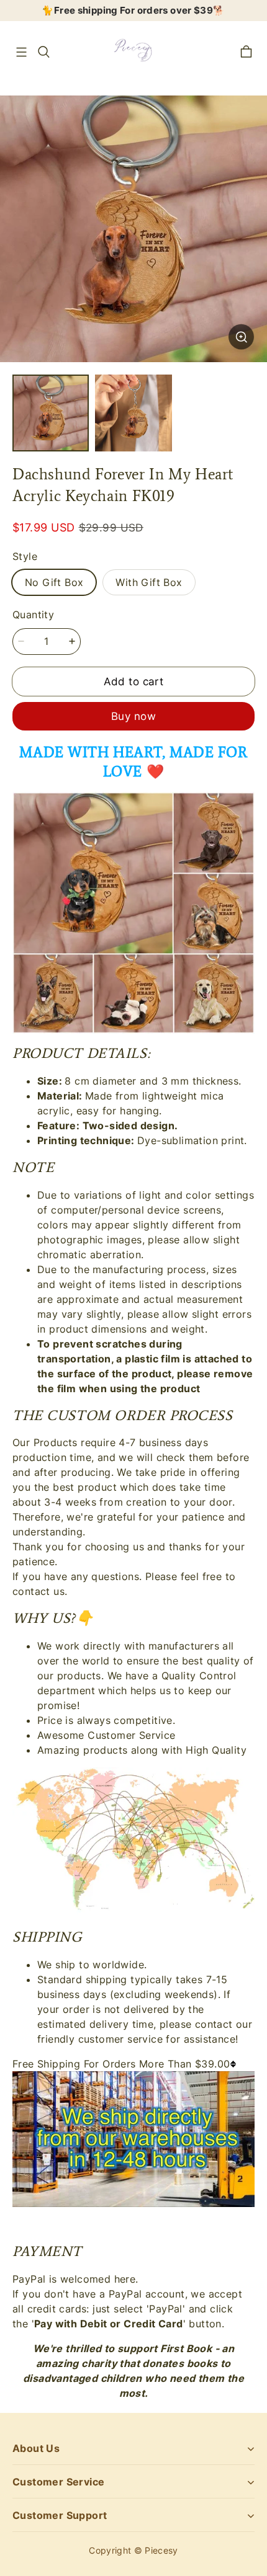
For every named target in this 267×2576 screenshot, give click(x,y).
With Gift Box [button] (149, 582)
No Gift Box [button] (54, 582)
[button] (21, 52)
